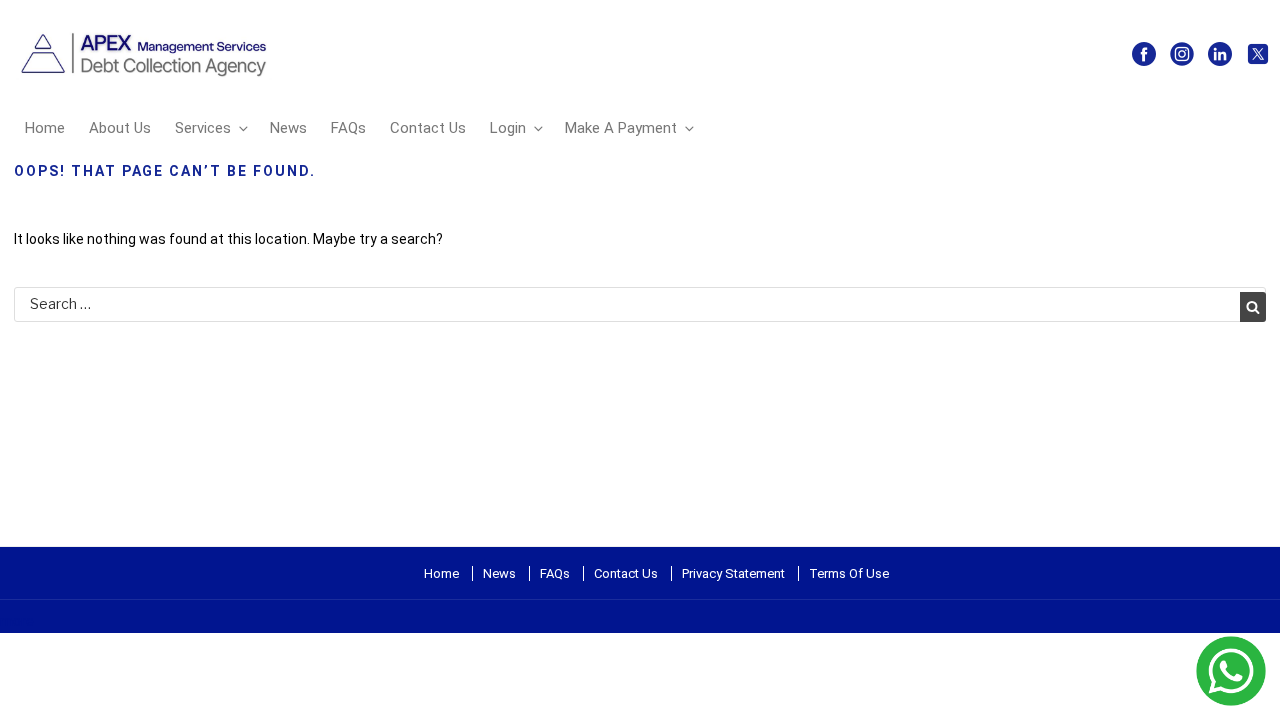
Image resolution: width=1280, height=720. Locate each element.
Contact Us (428, 128)
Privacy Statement (733, 573)
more (17, 621)
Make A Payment (621, 128)
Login (508, 128)
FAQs (348, 128)
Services (203, 128)
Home (45, 128)
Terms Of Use (849, 573)
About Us (120, 128)
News (288, 128)
